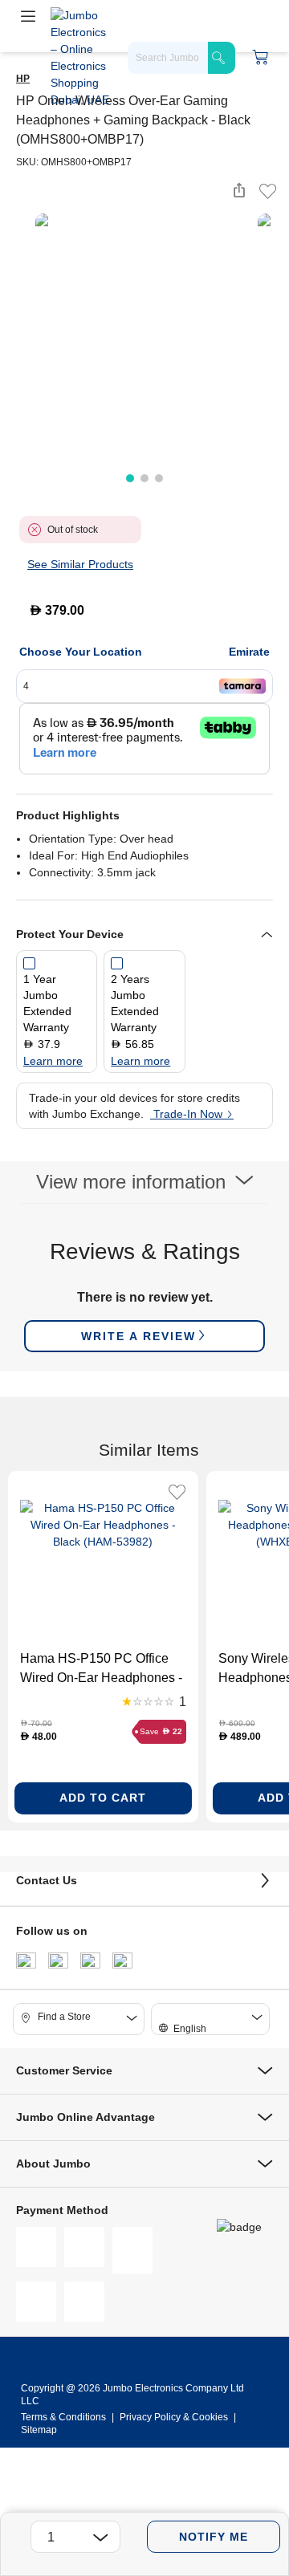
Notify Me (214, 2537)
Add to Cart (103, 1798)
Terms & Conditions (65, 2417)
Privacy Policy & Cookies (174, 2417)
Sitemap (39, 2430)
